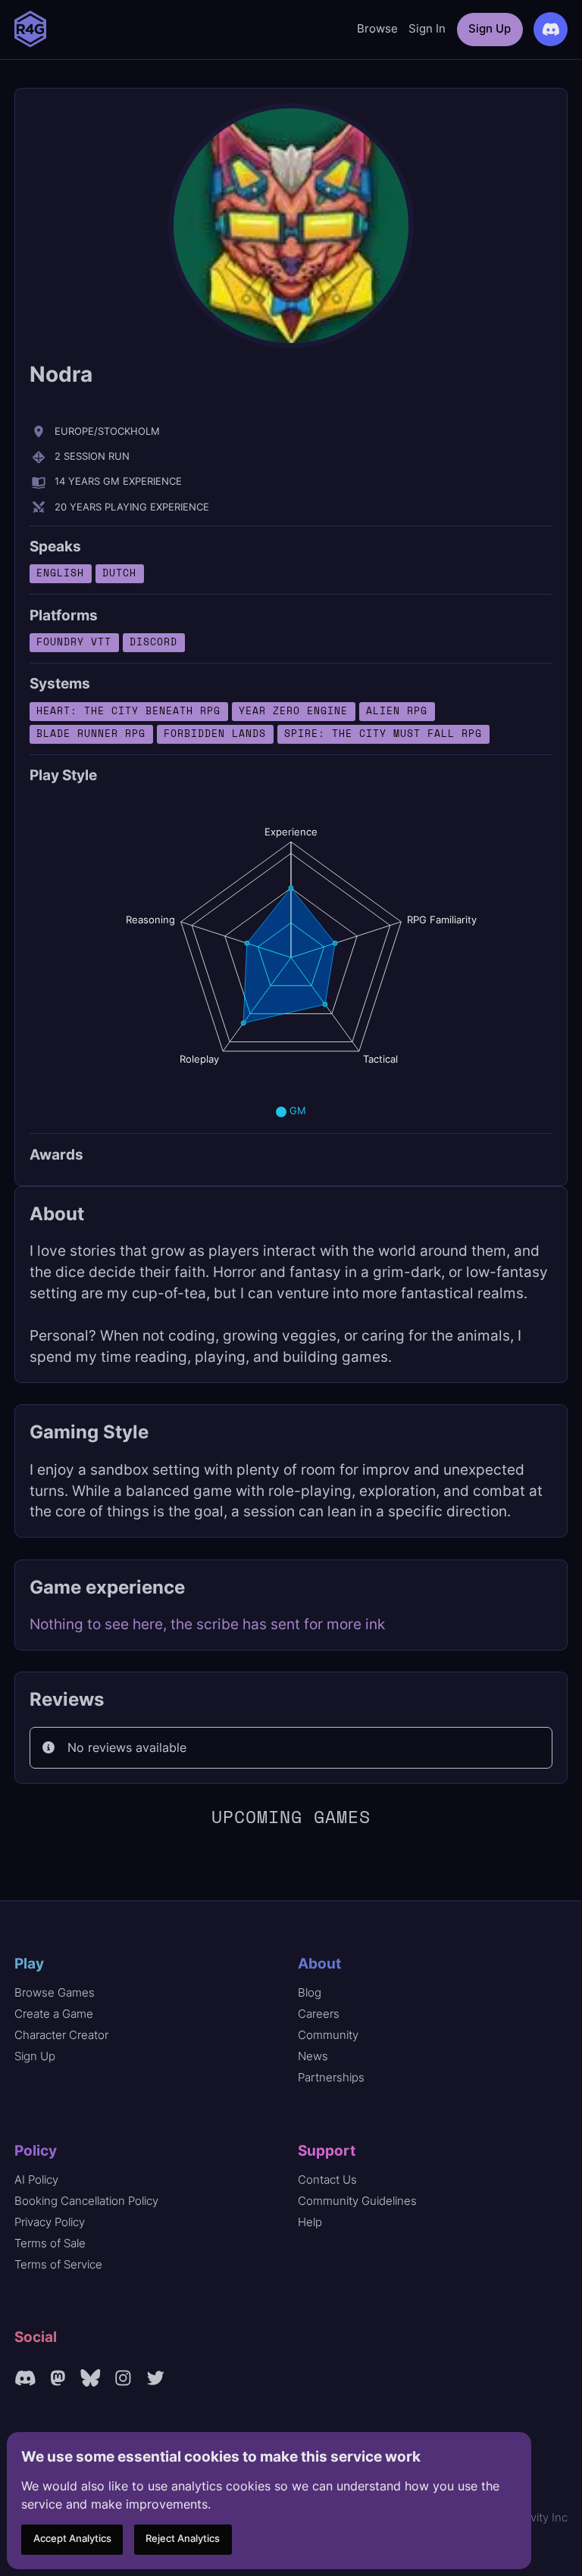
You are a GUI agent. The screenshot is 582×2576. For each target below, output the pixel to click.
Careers (319, 2014)
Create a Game (54, 2014)
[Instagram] (123, 2378)
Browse (377, 28)
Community (328, 2035)
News (313, 2056)
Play (29, 1963)
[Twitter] (156, 2378)
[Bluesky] (91, 2378)
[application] (291, 957)
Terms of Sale (50, 2243)
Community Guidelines (357, 2201)
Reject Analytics (183, 2539)
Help (310, 2222)
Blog (310, 1992)
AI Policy (36, 2179)
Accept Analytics (72, 2539)
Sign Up (490, 28)
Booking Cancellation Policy (86, 2201)
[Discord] (25, 2378)
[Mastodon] (58, 2378)
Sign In (427, 28)
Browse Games (55, 1992)
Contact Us (327, 2179)
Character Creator (61, 2035)
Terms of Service (58, 2264)
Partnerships (331, 2077)
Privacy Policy (50, 2222)
